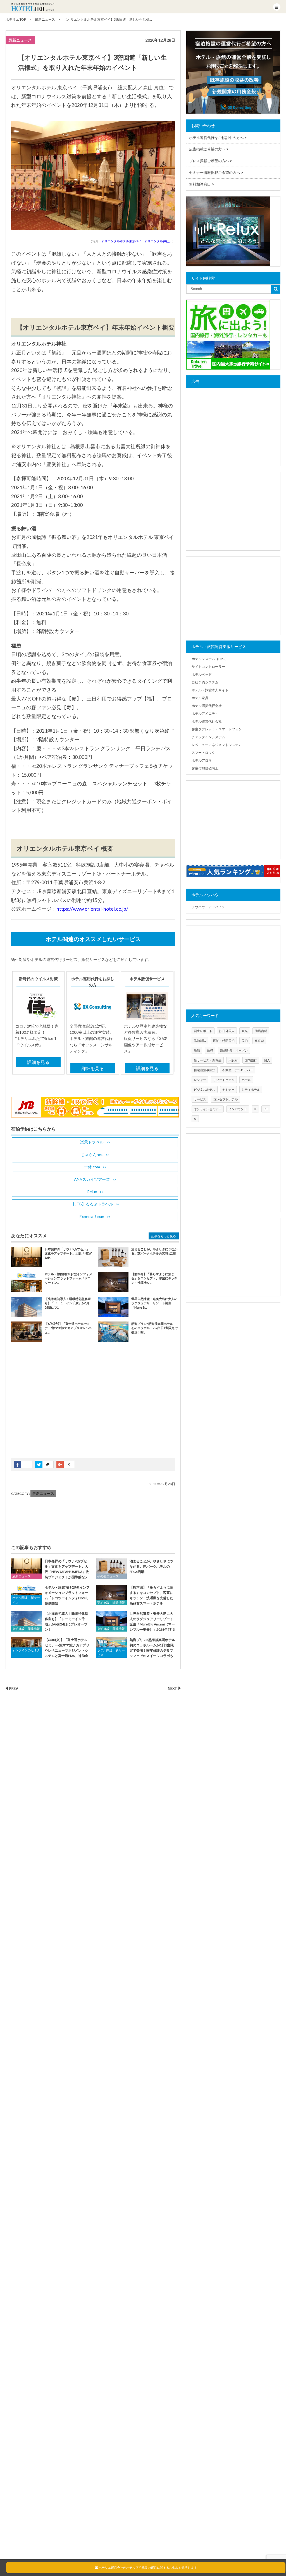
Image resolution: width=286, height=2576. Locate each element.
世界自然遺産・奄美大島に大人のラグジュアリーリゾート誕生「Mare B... (154, 1303)
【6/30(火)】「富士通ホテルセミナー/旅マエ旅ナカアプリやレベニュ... (68, 1328)
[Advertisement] (53, 1404)
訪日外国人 (227, 1031)
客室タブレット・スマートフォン (217, 729)
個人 (267, 1060)
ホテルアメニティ (205, 713)
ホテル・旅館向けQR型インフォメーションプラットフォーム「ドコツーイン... (68, 1278)
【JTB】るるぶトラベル (92, 1204)
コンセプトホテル (225, 1099)
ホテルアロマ (202, 760)
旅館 (197, 1050)
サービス (200, 1099)
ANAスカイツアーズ (92, 1179)
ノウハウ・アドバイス (208, 907)
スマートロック (203, 753)
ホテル (246, 1080)
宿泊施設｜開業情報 (111, 1602)
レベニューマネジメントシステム (217, 745)
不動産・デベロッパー (238, 1070)
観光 (245, 1031)
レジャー (200, 1080)
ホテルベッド (202, 674)
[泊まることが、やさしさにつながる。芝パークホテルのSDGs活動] (111, 1569)
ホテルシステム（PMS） (210, 659)
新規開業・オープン (234, 1050)
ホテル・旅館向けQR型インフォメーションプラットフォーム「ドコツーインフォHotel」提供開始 (67, 1595)
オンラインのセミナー (26, 1653)
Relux (92, 1192)
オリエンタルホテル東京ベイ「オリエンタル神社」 (137, 241)
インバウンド (238, 1109)
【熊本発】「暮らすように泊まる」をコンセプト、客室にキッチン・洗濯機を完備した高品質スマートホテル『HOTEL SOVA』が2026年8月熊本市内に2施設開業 (135, 1598)
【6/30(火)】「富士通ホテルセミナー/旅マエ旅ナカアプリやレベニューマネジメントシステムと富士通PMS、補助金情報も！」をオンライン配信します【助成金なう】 (50, 1651)
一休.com (92, 1167)
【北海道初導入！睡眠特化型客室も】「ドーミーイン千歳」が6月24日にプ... (68, 1303)
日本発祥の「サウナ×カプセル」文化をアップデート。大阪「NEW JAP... (68, 1253)
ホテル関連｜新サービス (26, 1600)
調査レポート (203, 1031)
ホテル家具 (200, 698)
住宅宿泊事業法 (205, 1070)
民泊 (245, 1041)
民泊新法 (200, 1041)
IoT (266, 1109)
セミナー (228, 1089)
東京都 (259, 1041)
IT (255, 1109)
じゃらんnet (92, 1154)
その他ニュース (108, 1576)
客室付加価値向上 (205, 768)
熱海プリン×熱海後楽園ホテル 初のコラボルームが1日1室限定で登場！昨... (154, 1328)
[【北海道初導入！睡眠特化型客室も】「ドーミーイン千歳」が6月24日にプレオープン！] (27, 1621)
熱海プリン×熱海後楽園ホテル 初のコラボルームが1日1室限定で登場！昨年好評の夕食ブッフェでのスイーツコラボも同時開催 (136, 1651)
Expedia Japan (92, 1216)
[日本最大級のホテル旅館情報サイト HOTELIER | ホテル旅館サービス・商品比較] (33, 7)
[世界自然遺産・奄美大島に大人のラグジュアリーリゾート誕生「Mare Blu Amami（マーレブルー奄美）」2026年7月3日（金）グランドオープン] (111, 1621)
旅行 (210, 1050)
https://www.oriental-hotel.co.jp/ (92, 909)
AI (195, 1119)
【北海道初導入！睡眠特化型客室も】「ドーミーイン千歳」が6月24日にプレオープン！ (66, 1622)
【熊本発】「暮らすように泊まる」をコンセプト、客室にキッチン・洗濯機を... (154, 1278)
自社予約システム (205, 682)
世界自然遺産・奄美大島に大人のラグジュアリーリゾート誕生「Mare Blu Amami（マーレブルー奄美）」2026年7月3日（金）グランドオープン (135, 1624)
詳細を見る (38, 1062)
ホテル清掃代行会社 (207, 706)
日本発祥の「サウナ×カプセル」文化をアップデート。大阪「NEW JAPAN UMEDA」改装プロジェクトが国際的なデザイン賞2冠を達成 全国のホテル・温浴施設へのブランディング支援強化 (51, 1574)
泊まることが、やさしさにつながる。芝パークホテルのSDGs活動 (151, 1566)
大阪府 (233, 1060)
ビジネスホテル (205, 1089)
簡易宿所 (261, 1031)
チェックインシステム (208, 737)
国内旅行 (251, 1060)
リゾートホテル (224, 1080)
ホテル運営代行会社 (207, 721)
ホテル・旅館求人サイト (210, 690)
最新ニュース (20, 40)
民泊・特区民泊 (224, 1041)
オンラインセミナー (208, 1109)
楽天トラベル (92, 1142)
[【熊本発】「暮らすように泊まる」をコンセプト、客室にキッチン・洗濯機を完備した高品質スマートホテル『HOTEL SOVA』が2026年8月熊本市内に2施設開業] (111, 1595)
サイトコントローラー (208, 667)
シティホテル (251, 1089)
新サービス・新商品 (208, 1060)
